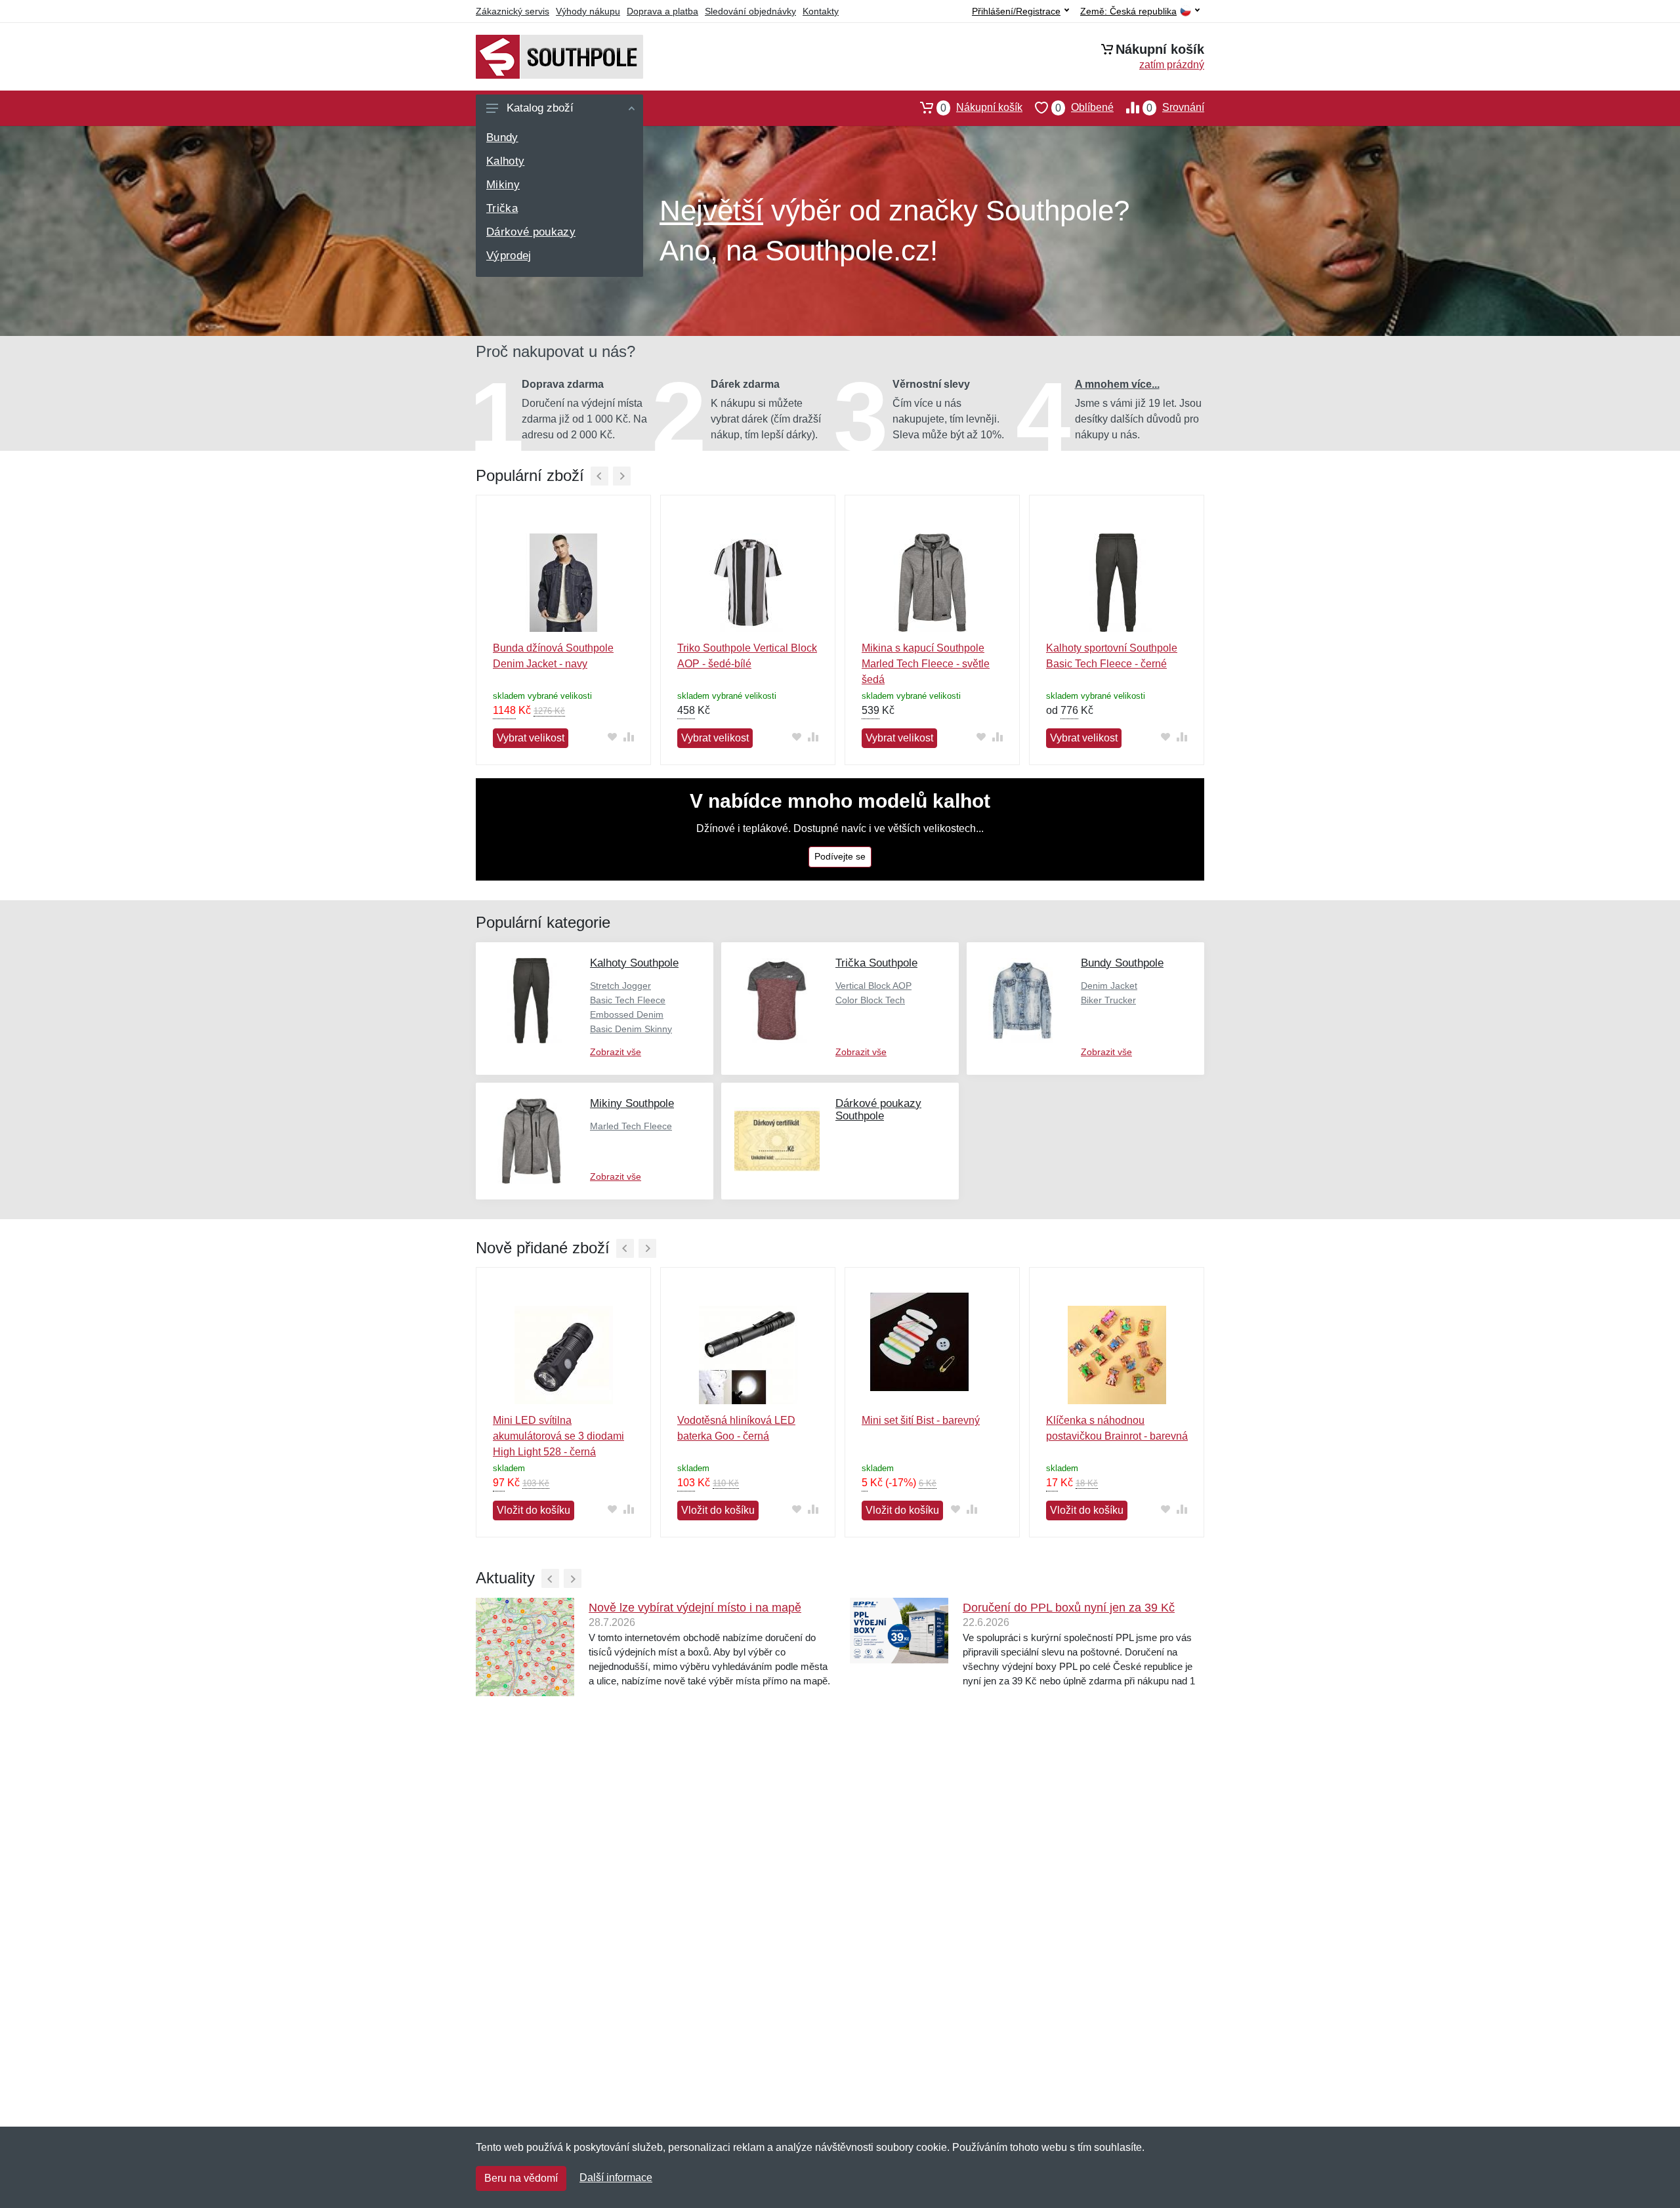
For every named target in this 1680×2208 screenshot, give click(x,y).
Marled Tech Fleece (631, 1126)
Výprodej (509, 256)
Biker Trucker (1108, 1000)
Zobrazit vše (616, 1052)
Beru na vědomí (521, 2178)
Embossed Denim (627, 1014)
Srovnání (1175, 108)
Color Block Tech (870, 1000)
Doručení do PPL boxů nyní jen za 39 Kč (1069, 1608)
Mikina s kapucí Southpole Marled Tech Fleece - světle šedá (926, 664)
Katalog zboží (540, 108)
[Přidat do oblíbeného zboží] (612, 737)
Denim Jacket (1109, 986)
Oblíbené (1084, 108)
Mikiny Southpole (632, 1103)
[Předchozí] (599, 476)
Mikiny (503, 185)
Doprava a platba (662, 11)
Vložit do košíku (534, 1510)
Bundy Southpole (1122, 963)
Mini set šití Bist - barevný (921, 1420)
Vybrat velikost (531, 738)
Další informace (616, 2177)
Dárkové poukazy (531, 232)
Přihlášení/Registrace (1016, 11)
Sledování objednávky (750, 11)
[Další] (622, 476)
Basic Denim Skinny (631, 1029)
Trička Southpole (876, 963)
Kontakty (821, 11)
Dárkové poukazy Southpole (878, 1110)
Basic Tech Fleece (628, 1000)
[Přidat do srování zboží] (628, 737)
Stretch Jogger (620, 986)
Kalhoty (505, 161)
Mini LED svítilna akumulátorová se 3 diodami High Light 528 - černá (558, 1436)
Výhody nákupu (588, 11)
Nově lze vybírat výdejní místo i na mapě (695, 1608)
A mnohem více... (1117, 384)
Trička (502, 208)
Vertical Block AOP (873, 986)
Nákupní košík (981, 108)
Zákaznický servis (513, 11)
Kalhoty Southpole (634, 963)
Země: (1128, 11)
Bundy (502, 137)
